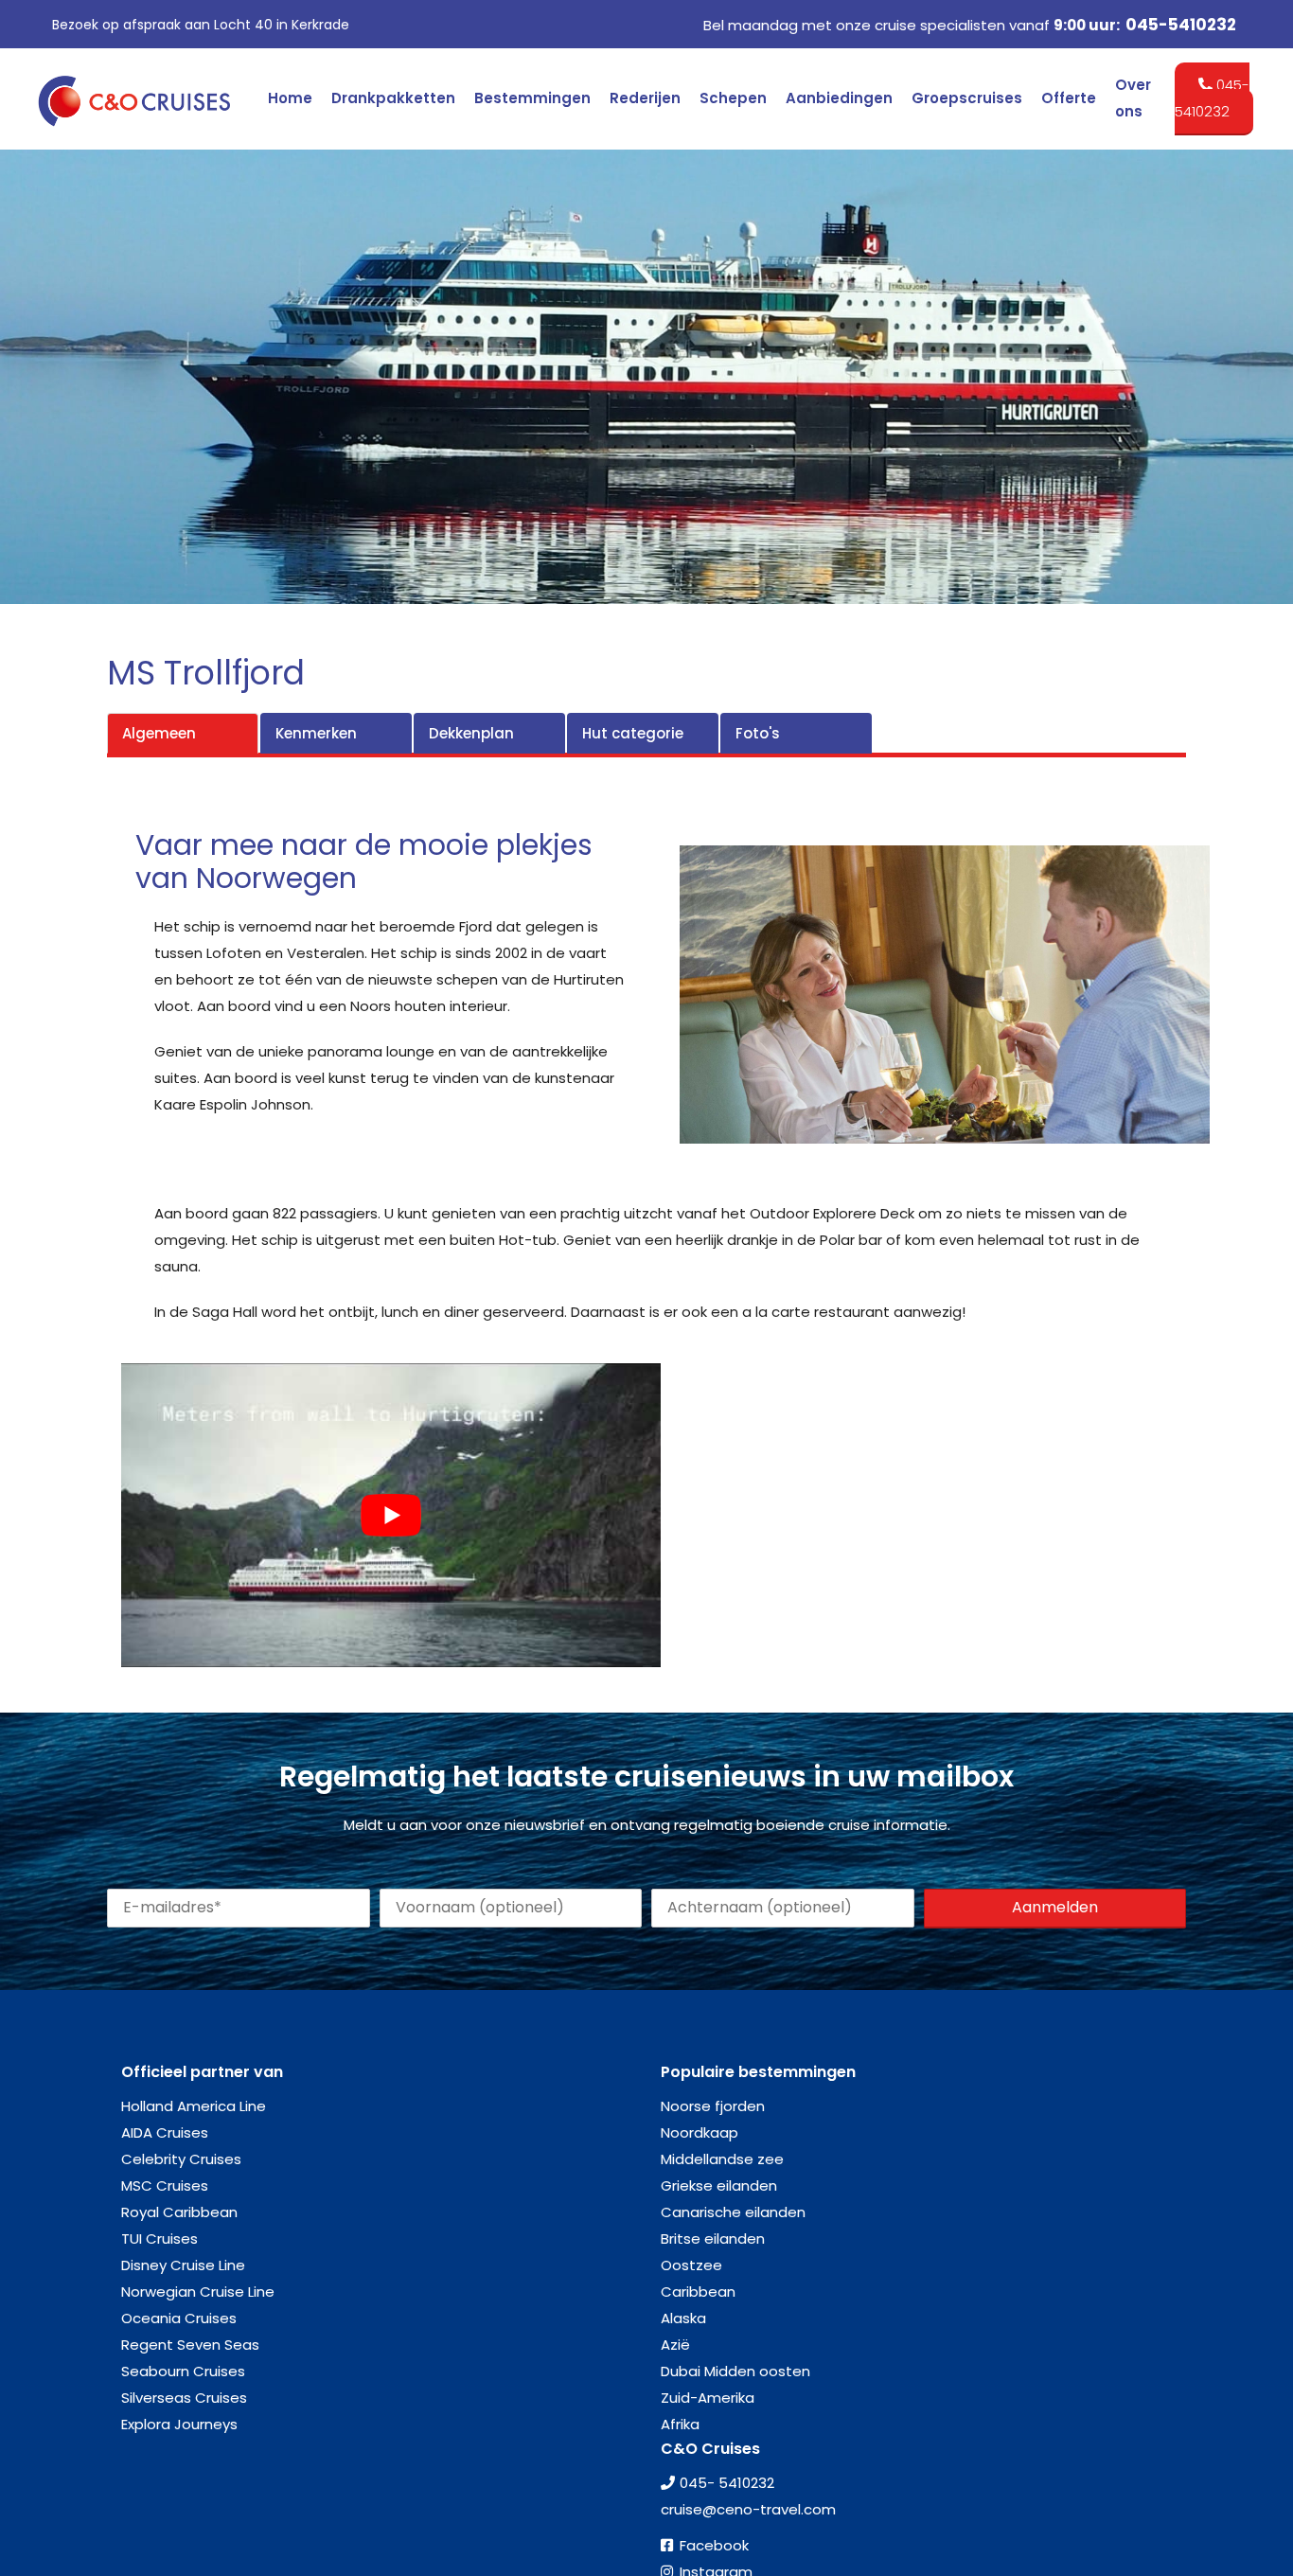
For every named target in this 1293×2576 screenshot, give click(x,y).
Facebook (714, 2545)
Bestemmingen (532, 98)
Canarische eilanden (733, 2212)
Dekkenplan (471, 733)
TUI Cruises (159, 2238)
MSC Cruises (165, 2185)
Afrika (680, 2424)
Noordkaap (700, 2132)
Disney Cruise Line (183, 2265)
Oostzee (691, 2265)
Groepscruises (967, 98)
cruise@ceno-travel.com (748, 2509)
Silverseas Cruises (184, 2398)
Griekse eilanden (719, 2185)
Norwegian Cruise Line (198, 2292)
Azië (675, 2345)
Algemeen (159, 733)
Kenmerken (316, 733)
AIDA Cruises (165, 2132)
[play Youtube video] (391, 1515)
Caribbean (698, 2292)
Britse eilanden (713, 2238)
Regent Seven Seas (190, 2345)
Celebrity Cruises (181, 2159)
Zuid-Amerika (708, 2398)
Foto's (758, 733)
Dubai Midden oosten (735, 2371)
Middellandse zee (722, 2159)
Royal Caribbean (179, 2212)
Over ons (1133, 98)
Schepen (733, 98)
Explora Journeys (179, 2424)
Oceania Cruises (179, 2318)
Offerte (1069, 98)
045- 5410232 (727, 2483)
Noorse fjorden (713, 2106)
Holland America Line (194, 2106)
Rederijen (645, 98)
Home (290, 98)
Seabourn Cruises (183, 2371)
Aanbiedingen (839, 98)
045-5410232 (1181, 25)
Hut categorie (633, 733)
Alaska (683, 2318)
